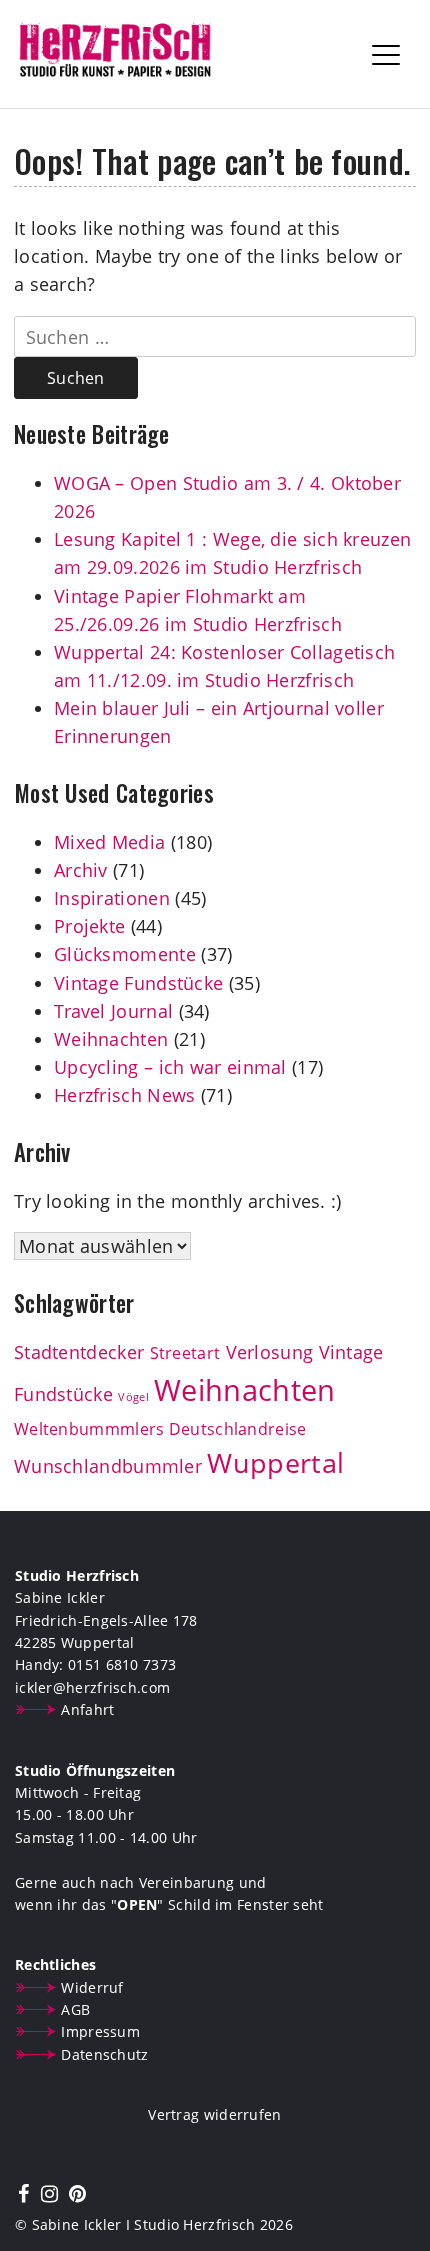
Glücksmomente (125, 954)
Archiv (81, 870)
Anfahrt (87, 1709)
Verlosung (270, 1352)
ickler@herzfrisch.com (92, 1687)
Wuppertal (275, 1463)
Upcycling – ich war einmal (170, 1067)
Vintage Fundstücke (138, 983)
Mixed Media (109, 842)
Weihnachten (111, 1039)
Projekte (89, 926)
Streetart (185, 1353)
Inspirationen (112, 898)
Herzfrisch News (125, 1095)
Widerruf (92, 1987)
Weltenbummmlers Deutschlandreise (160, 1429)
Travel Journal (113, 1011)
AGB (75, 2009)
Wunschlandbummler (108, 1466)
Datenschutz (104, 2054)
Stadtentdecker (79, 1352)
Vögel (133, 1397)
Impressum (100, 2031)
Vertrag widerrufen (214, 2114)
